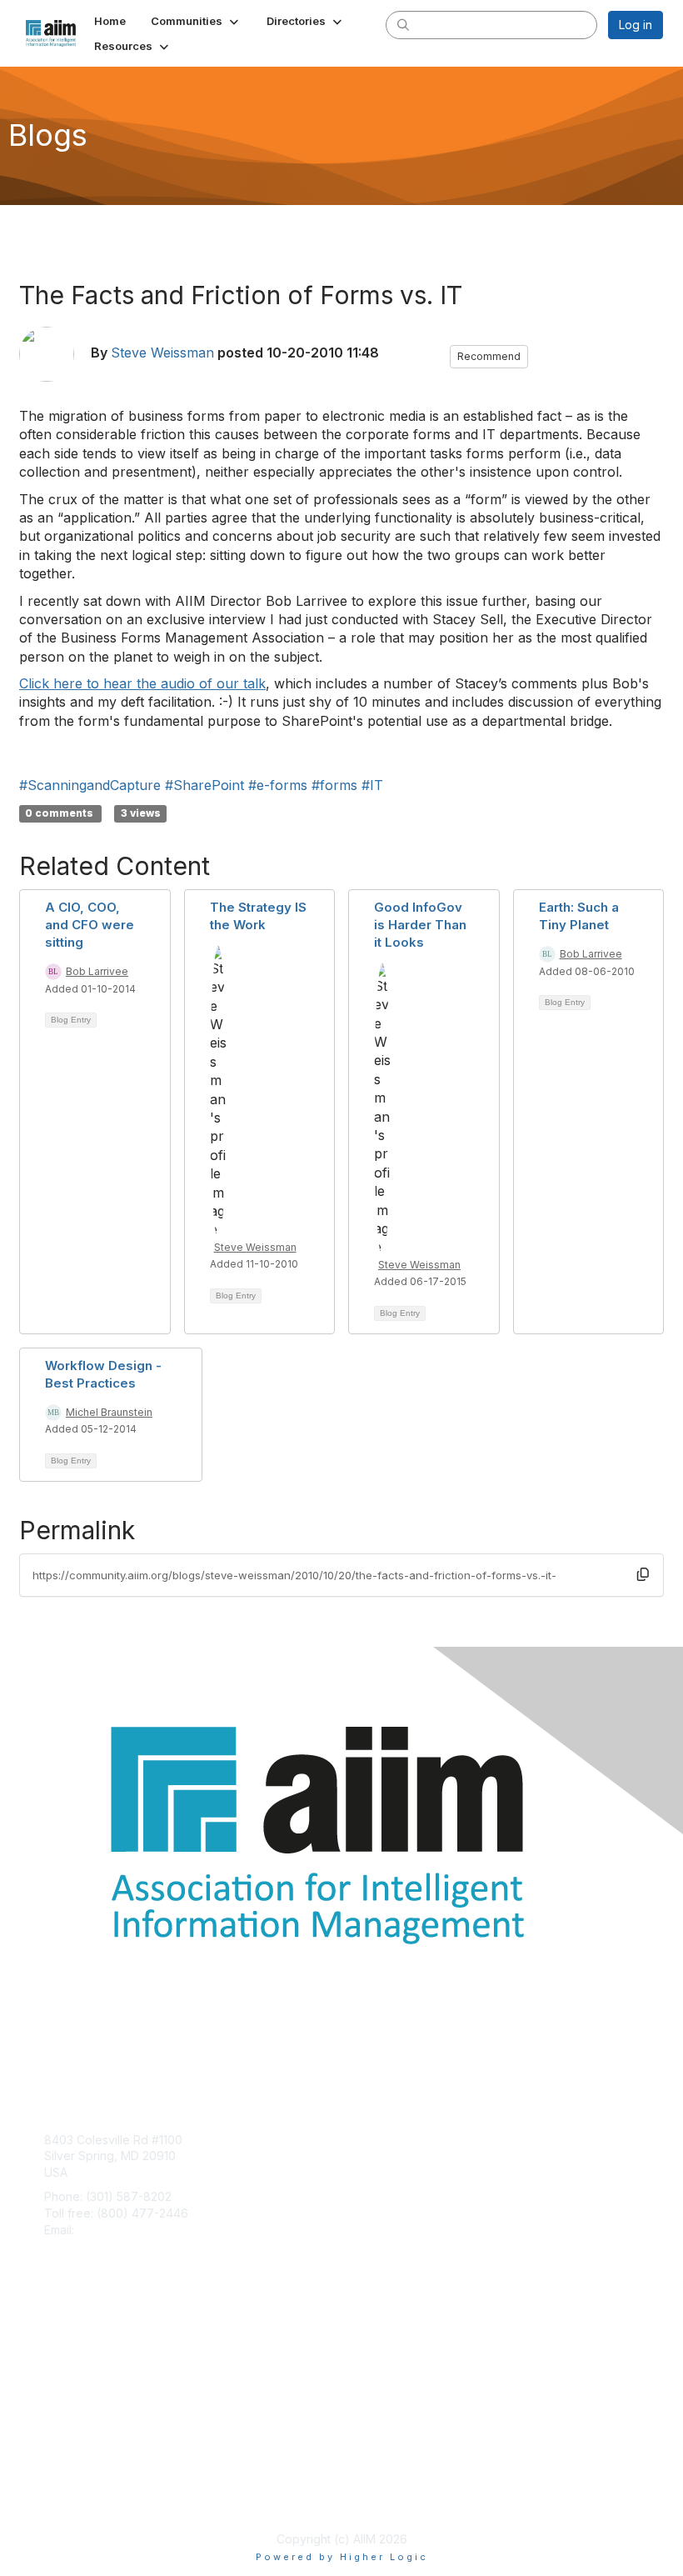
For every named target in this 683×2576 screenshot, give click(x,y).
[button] (196, 21)
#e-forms (278, 785)
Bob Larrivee (97, 971)
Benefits (67, 2356)
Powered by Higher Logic (342, 2557)
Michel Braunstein (109, 1412)
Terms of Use (81, 2498)
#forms (334, 785)
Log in (636, 25)
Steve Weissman (162, 353)
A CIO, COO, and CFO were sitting (90, 925)
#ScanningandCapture (90, 785)
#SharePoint (204, 785)
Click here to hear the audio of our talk (142, 683)
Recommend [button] (489, 356)
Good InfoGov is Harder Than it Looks (420, 925)
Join (56, 2339)
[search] (403, 24)
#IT (372, 785)
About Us (69, 2481)
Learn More (76, 2371)
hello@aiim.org (118, 2230)
